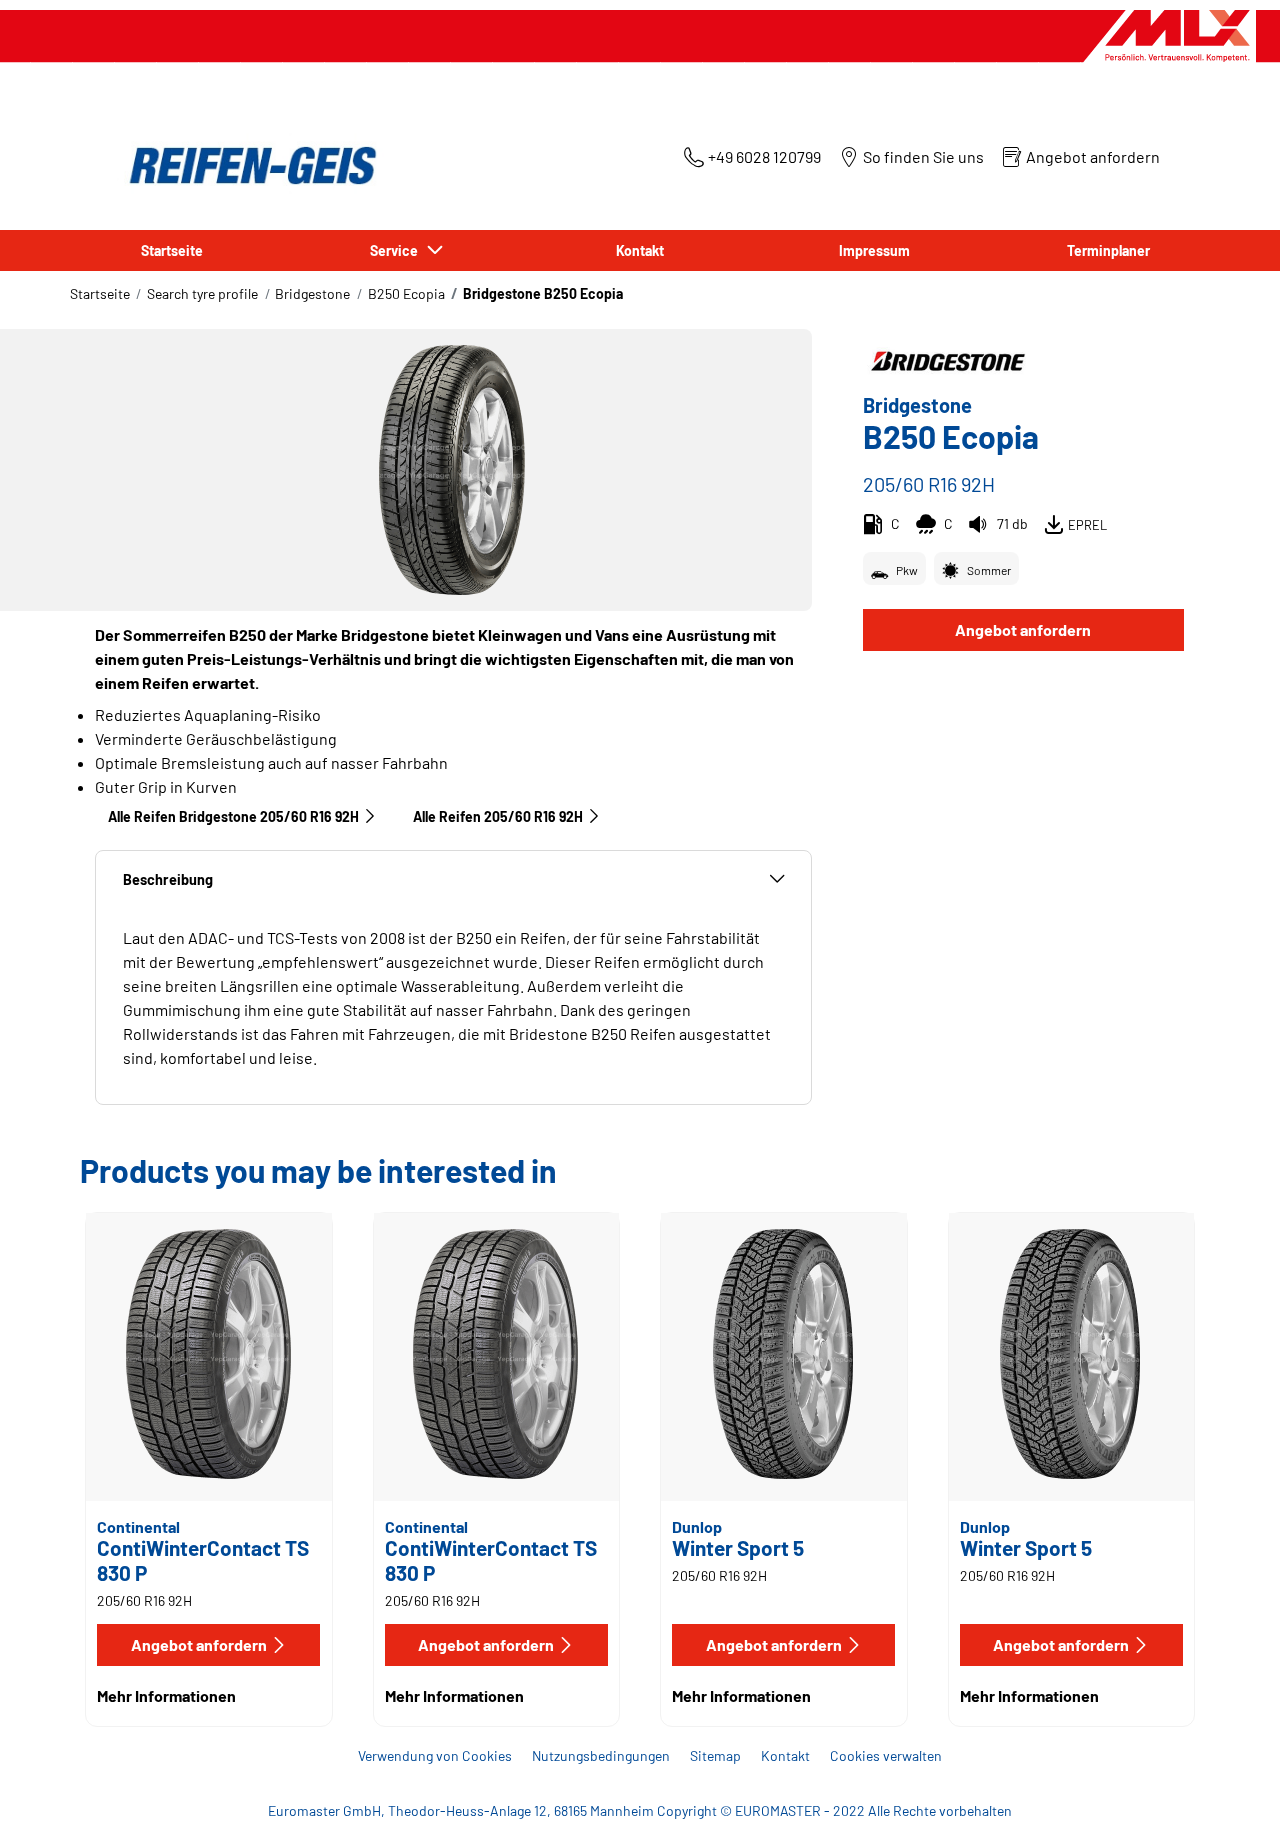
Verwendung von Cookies (435, 1755)
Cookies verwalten (886, 1755)
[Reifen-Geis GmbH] (247, 165)
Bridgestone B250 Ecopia (543, 293)
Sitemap (715, 1755)
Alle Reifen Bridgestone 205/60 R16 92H (233, 816)
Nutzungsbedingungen (601, 1755)
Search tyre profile (202, 293)
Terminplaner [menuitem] (1108, 250)
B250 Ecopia (406, 293)
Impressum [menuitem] (874, 250)
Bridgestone (312, 293)
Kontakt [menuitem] (640, 250)
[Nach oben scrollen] (1227, 1798)
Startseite (100, 293)
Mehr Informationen (166, 1695)
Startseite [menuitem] (172, 250)
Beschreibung (168, 879)
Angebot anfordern (1023, 629)
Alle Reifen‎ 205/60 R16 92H (498, 816)
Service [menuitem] (397, 250)
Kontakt (785, 1755)
